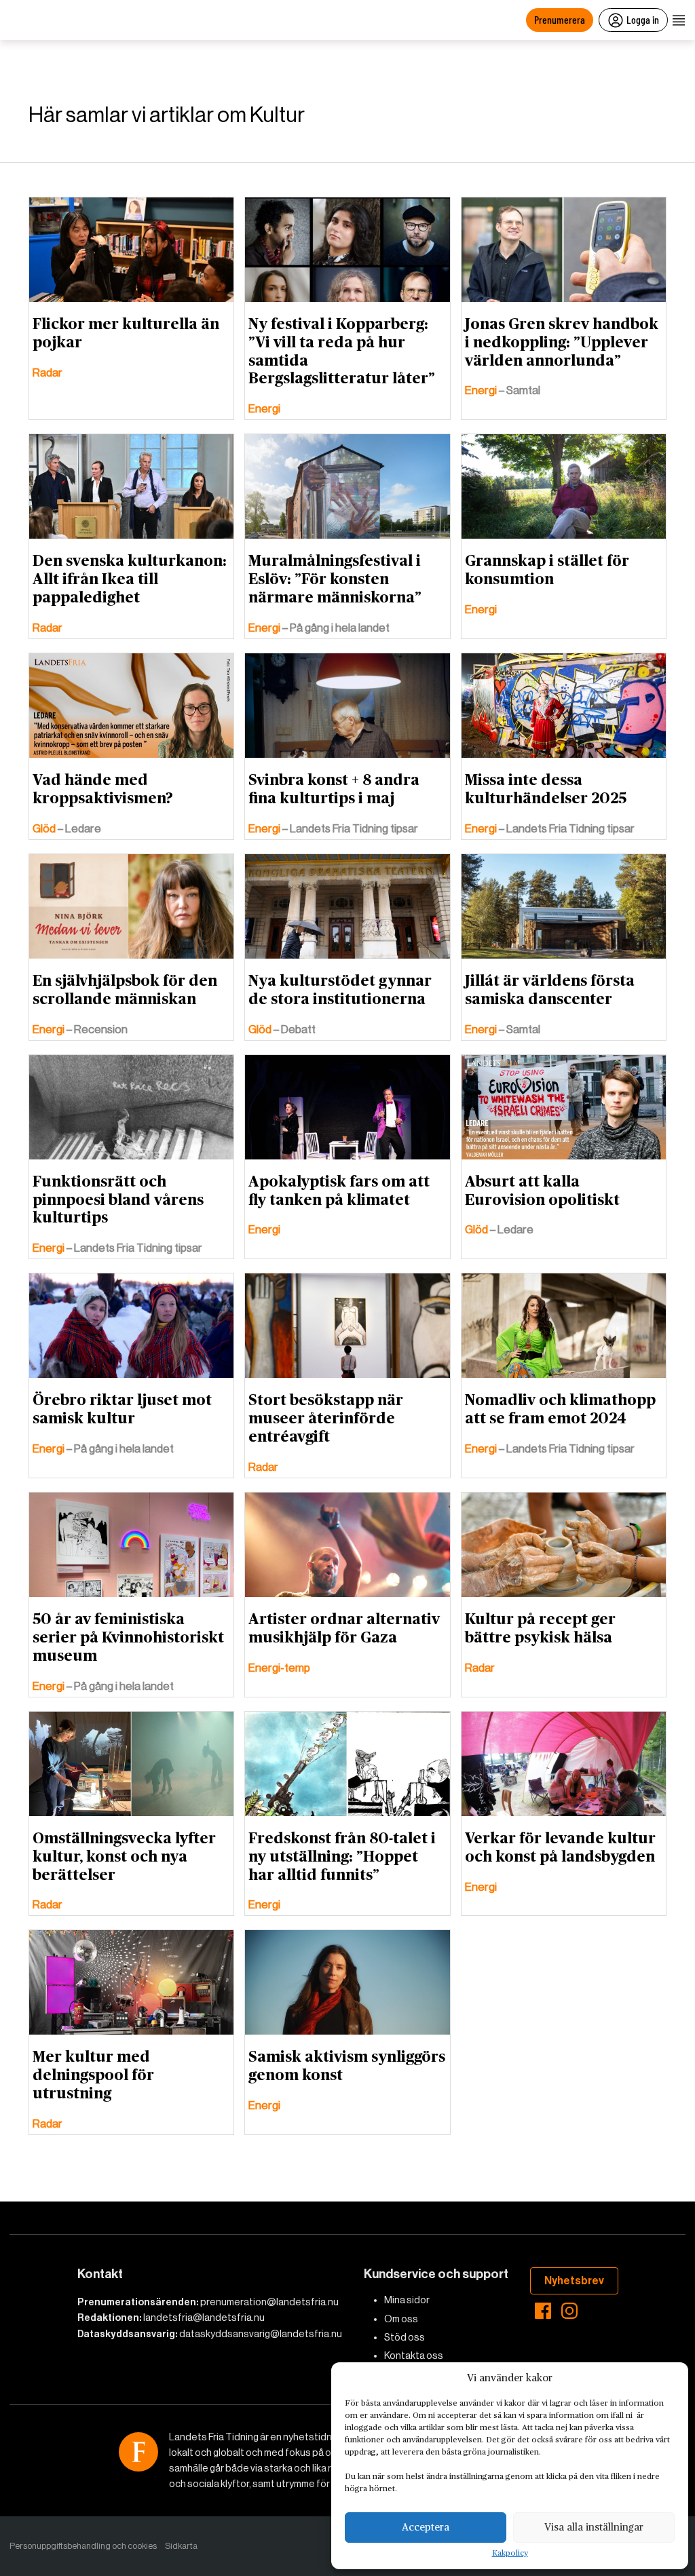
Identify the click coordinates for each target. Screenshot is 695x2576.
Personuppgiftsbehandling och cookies (83, 2546)
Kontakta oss (414, 2356)
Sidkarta (181, 2546)
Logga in (643, 19)
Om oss (401, 2319)
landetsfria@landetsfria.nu (204, 2318)
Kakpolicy (510, 2554)
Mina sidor (407, 2300)
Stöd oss (405, 2337)
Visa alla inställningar (594, 2527)
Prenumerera (560, 19)
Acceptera (426, 2527)
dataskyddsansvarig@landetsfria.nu (261, 2334)
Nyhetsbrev (574, 2281)
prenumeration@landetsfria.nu (269, 2302)
